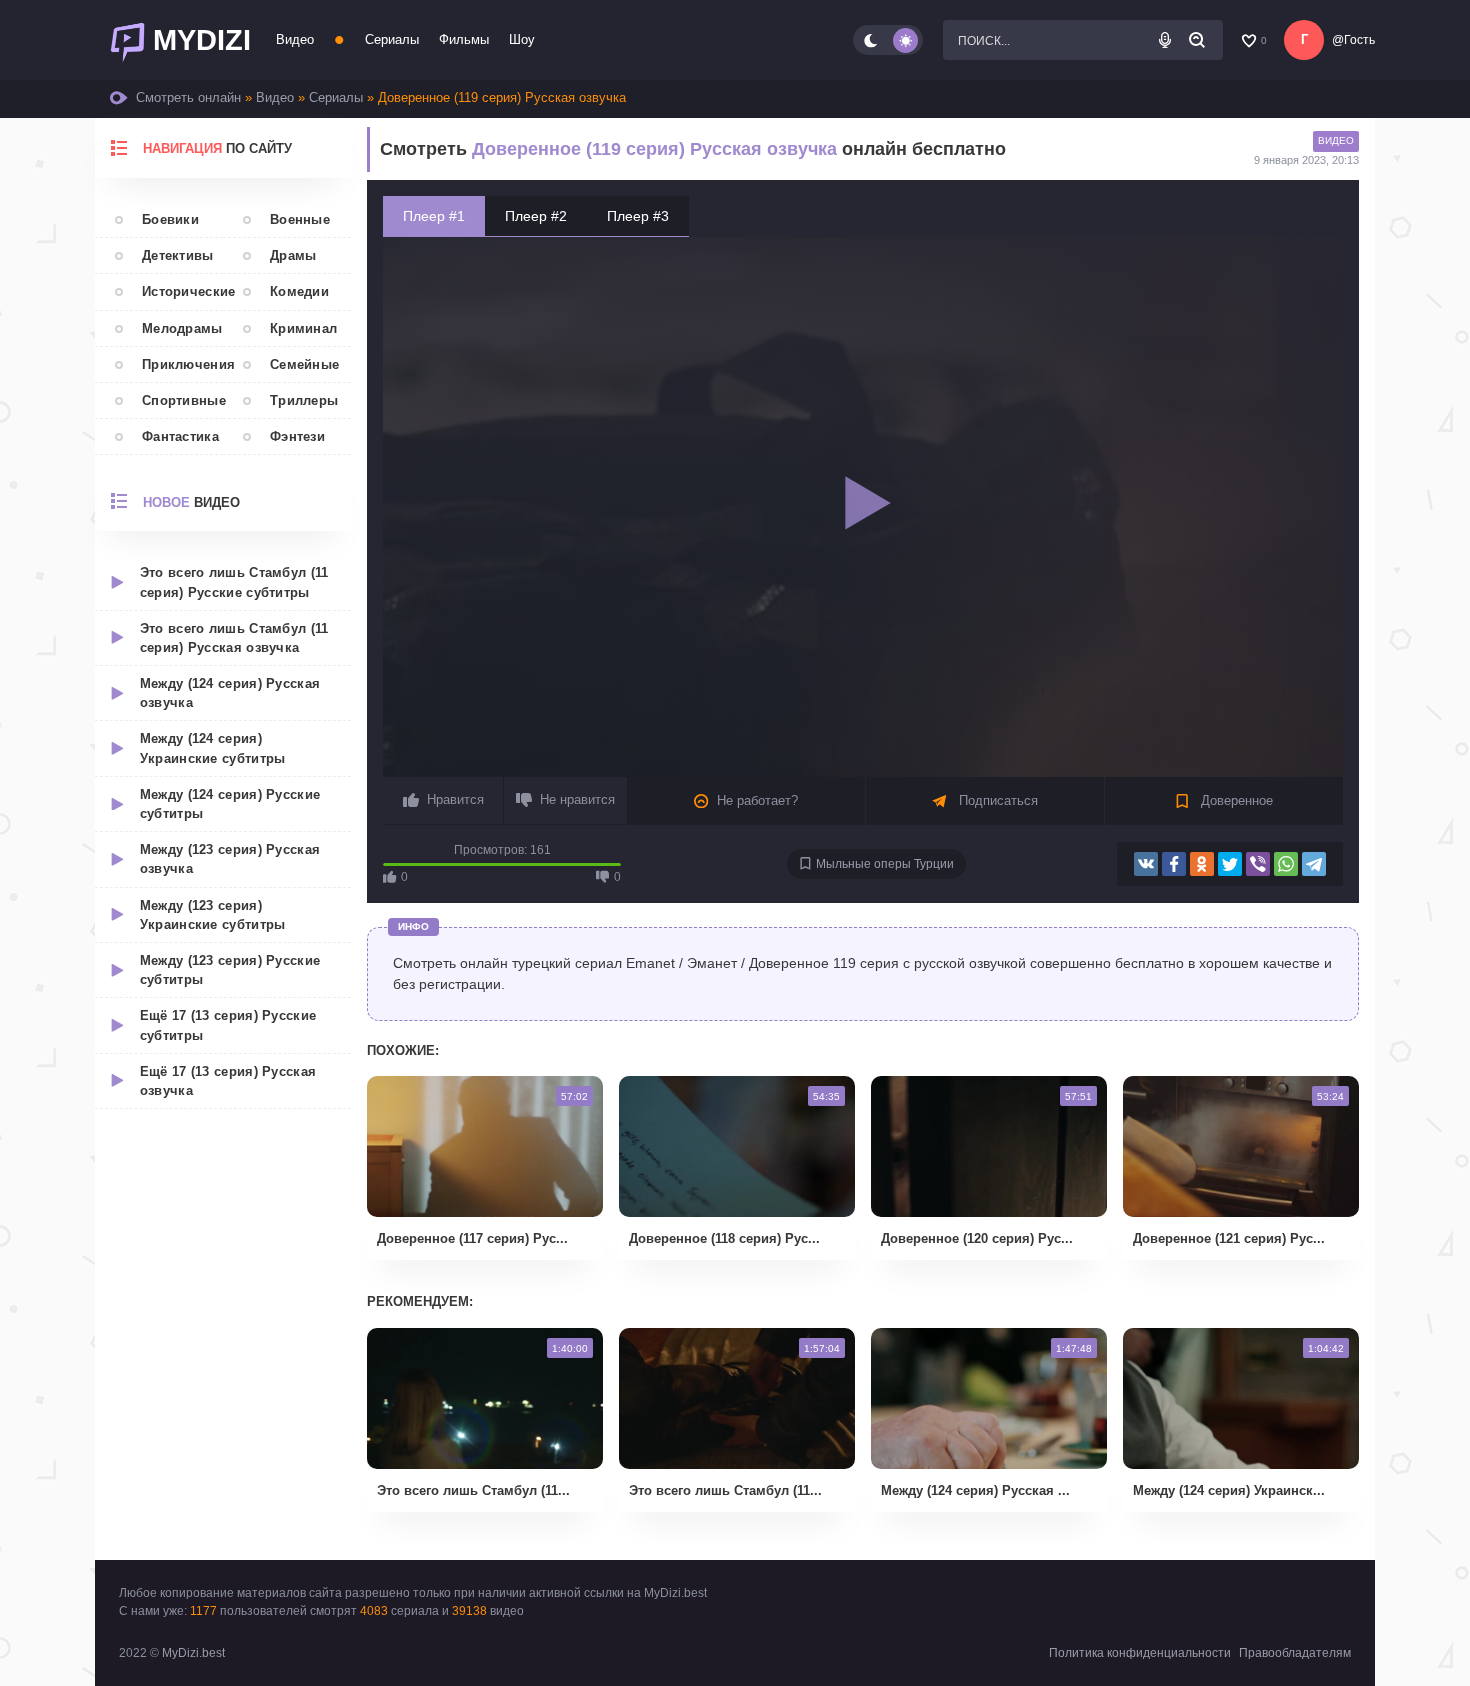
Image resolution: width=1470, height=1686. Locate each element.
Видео (295, 39)
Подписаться (996, 800)
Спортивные (182, 400)
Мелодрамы (182, 328)
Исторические (182, 291)
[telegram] (1314, 864)
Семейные (304, 364)
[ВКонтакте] (1146, 864)
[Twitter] (1230, 864)
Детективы (178, 255)
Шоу (522, 39)
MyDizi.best (193, 1653)
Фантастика (180, 436)
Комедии (299, 291)
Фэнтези (297, 436)
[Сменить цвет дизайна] (888, 40)
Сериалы (392, 39)
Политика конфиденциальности (1140, 1653)
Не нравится (577, 799)
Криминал (303, 328)
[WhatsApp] (1286, 864)
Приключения (182, 364)
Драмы (293, 255)
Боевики (170, 219)
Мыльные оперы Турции (885, 864)
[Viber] (1258, 864)
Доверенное (1235, 800)
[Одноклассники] (1202, 864)
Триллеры (304, 400)
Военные (300, 219)
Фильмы (464, 39)
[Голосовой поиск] (1165, 40)
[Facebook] (1174, 864)
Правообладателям (1295, 1653)
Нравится (455, 799)
